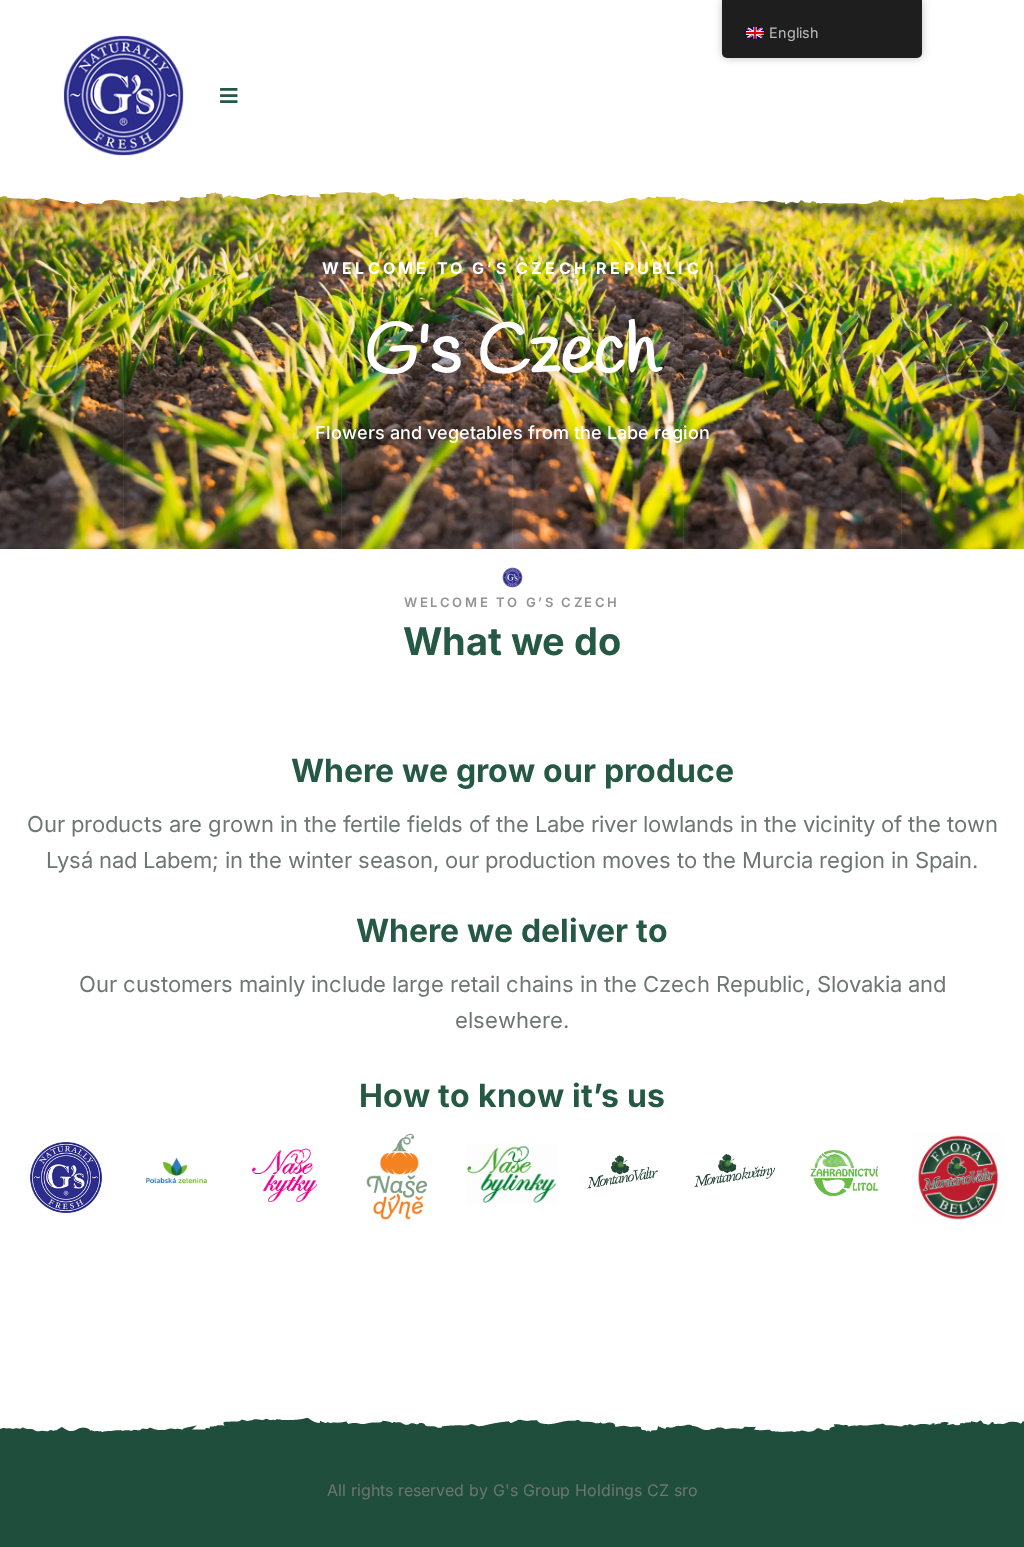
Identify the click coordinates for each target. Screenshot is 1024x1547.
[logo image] (123, 95)
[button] (46, 365)
